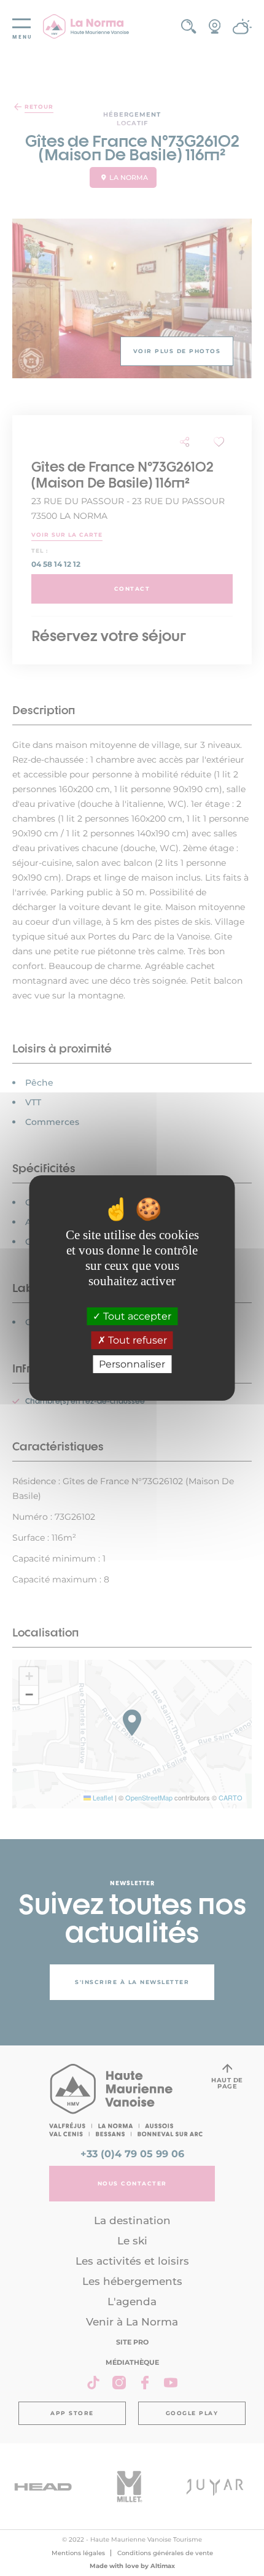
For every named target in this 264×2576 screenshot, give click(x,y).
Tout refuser (136, 1340)
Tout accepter (136, 1316)
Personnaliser (132, 1364)
